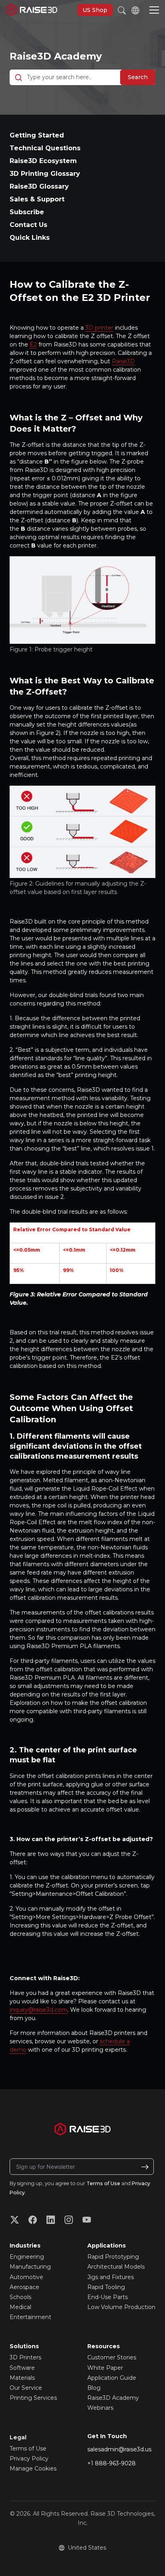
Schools (20, 2297)
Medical (20, 2307)
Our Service (26, 2388)
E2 (33, 344)
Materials (22, 2378)
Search (138, 77)
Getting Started (37, 135)
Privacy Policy (29, 2459)
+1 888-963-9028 (112, 2463)
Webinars (100, 2408)
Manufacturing (30, 2267)
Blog (94, 2388)
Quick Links (30, 238)
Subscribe (27, 212)
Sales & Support (37, 199)
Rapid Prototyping (113, 2257)
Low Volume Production (121, 2307)
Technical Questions (45, 148)
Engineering (27, 2257)
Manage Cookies (33, 2469)
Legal (18, 2437)
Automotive (26, 2277)
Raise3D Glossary (39, 186)
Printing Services (33, 2398)
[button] (154, 11)
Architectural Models (116, 2267)
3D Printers (25, 2357)
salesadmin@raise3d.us (119, 2449)
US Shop (95, 10)
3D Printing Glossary (45, 174)
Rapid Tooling (106, 2287)
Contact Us (28, 225)
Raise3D (123, 361)
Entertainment (30, 2317)
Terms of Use (103, 2183)
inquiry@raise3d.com (38, 2010)
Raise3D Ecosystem (43, 161)
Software (22, 2368)
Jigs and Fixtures (111, 2277)
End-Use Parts (108, 2297)
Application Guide (112, 2378)
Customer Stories (112, 2357)
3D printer (99, 328)
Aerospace (24, 2287)
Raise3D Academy (56, 56)
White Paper (105, 2368)
